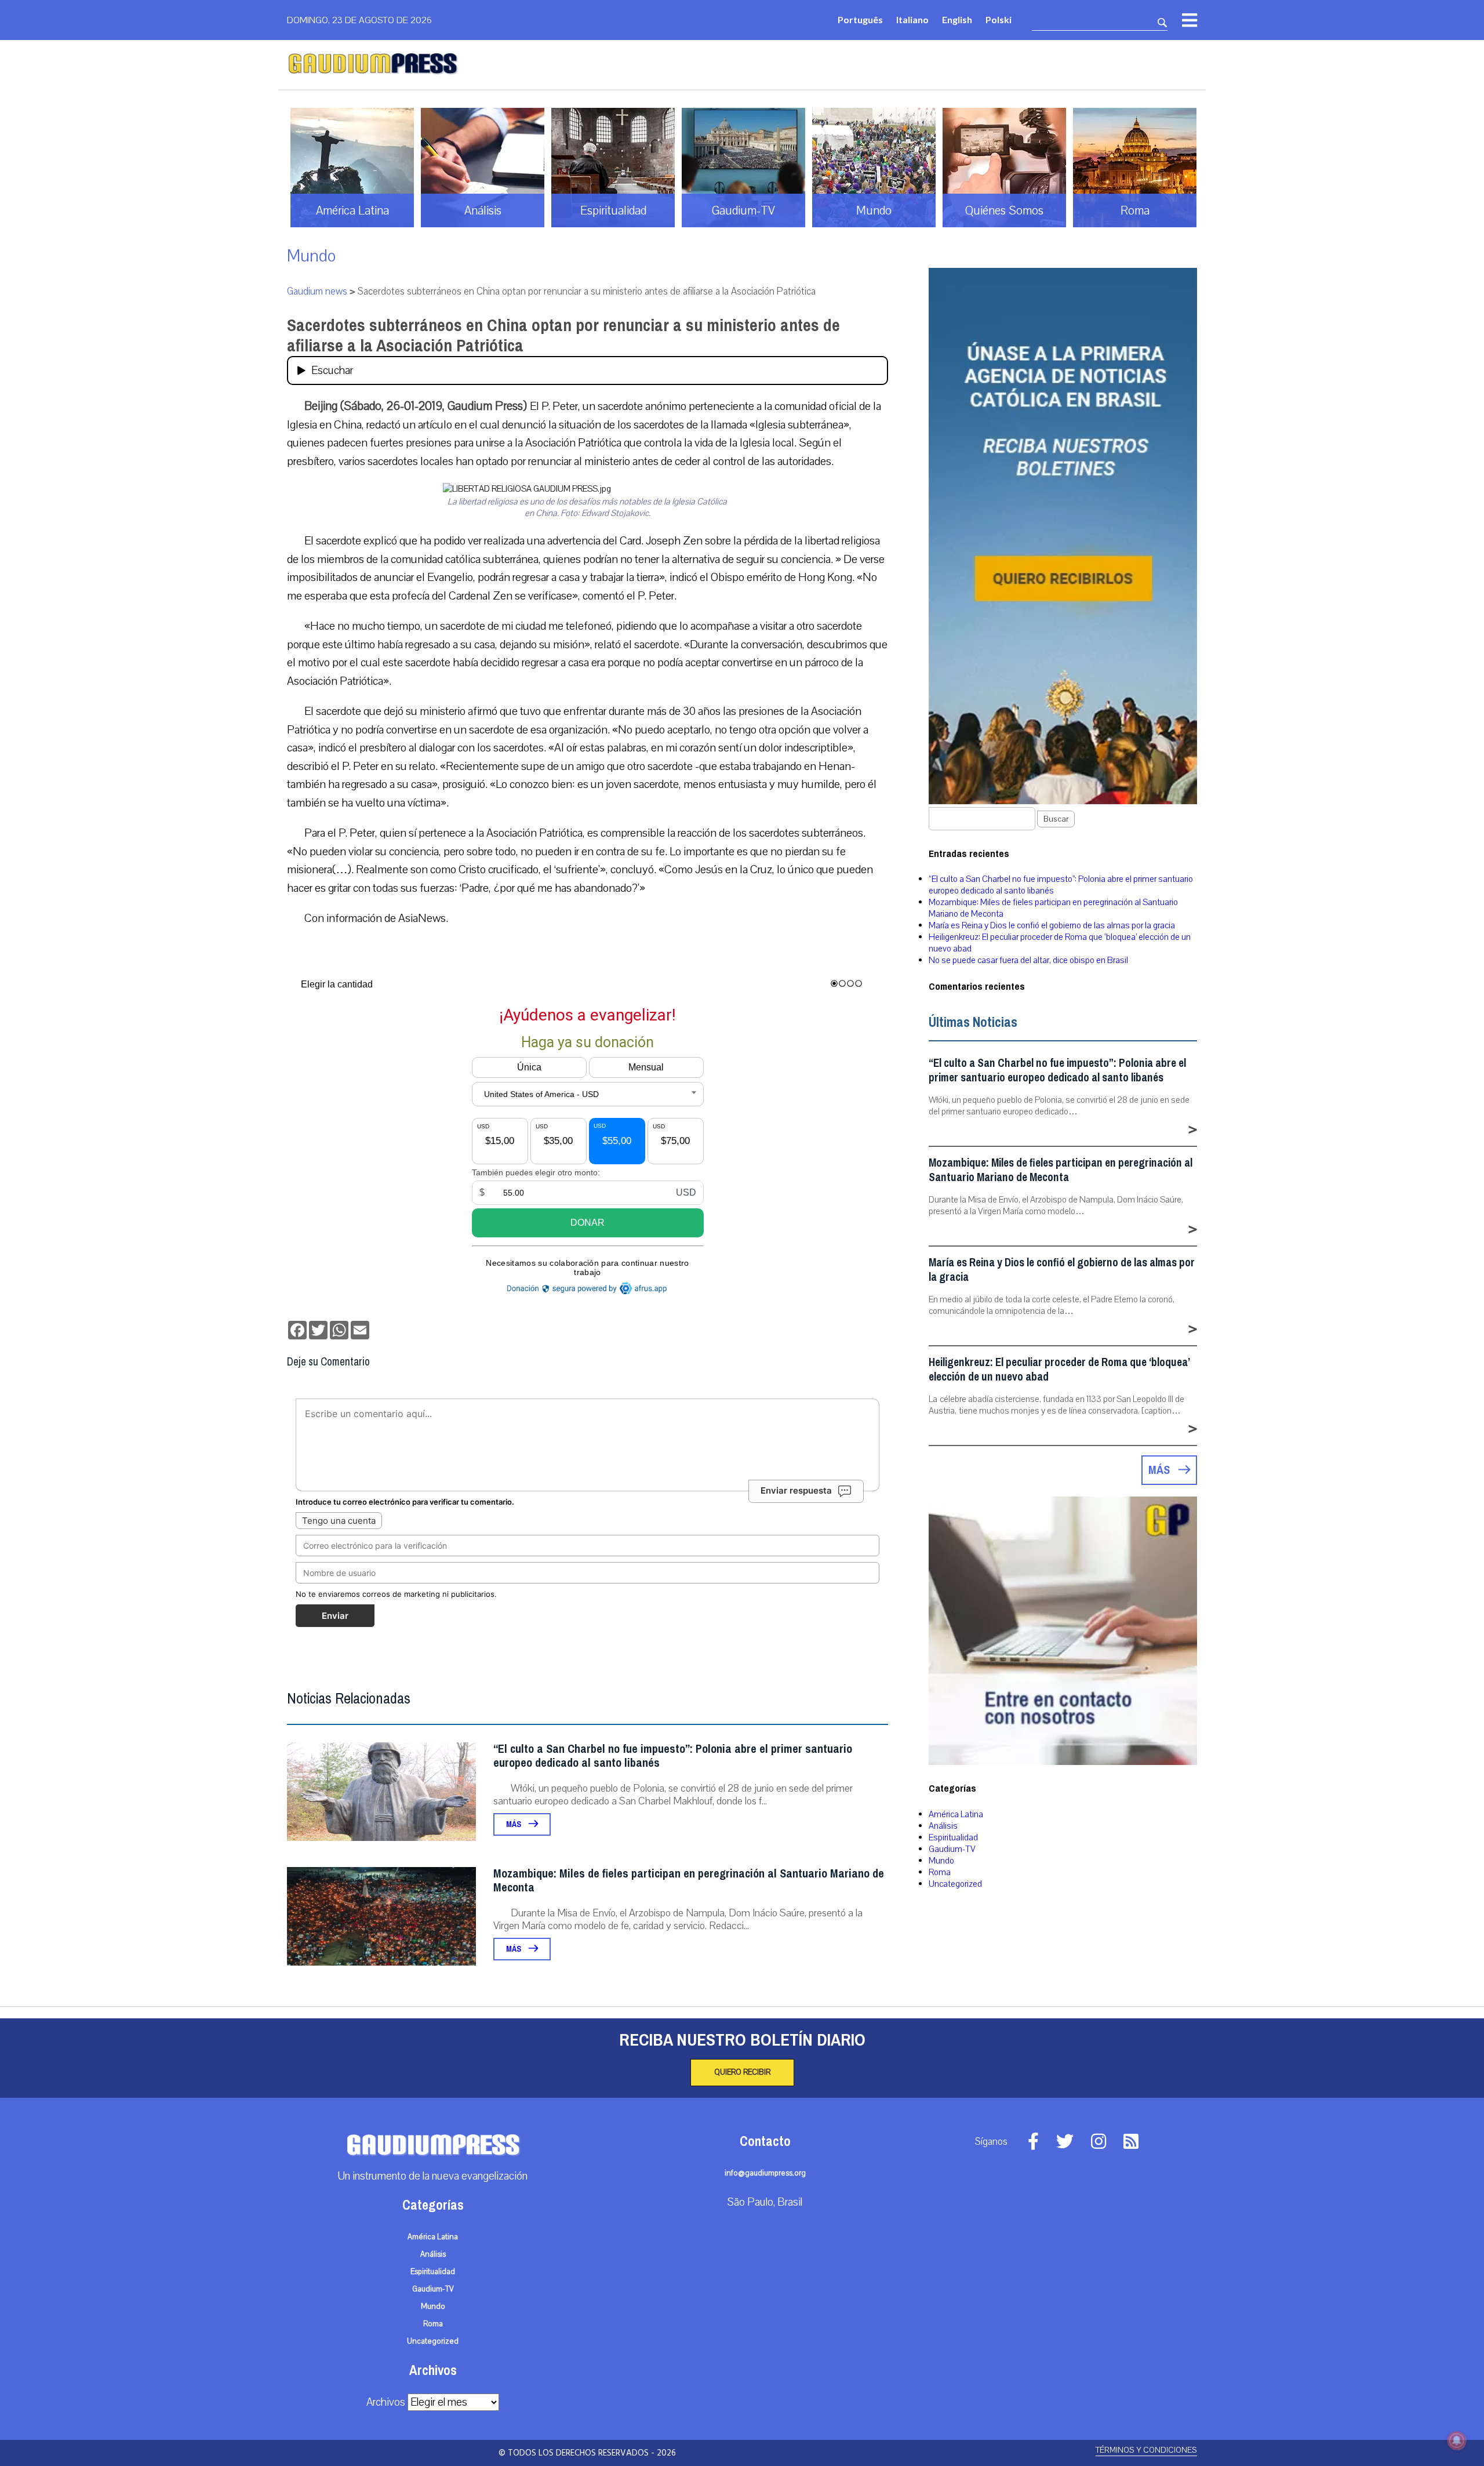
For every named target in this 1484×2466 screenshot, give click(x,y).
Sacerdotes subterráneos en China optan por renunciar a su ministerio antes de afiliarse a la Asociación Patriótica (563, 335)
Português (860, 19)
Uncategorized (955, 1884)
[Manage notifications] (1457, 2440)
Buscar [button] (1056, 819)
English (957, 19)
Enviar (335, 1616)
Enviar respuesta (796, 1490)
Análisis (943, 1826)
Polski (999, 19)
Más (514, 1824)
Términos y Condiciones (1146, 2450)
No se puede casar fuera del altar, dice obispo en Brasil (1028, 960)
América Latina (956, 1814)
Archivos (386, 2402)
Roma (940, 1872)
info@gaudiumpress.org (765, 2173)
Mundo (311, 256)
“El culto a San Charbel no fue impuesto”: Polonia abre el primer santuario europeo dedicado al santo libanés (673, 1756)
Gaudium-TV (952, 1849)
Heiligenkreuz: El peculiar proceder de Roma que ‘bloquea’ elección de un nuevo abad (1059, 1370)
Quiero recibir (742, 2072)
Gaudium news (317, 291)
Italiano (912, 19)
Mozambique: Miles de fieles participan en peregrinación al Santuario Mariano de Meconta (689, 1881)
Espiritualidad (953, 1837)
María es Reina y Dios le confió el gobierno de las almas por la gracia (1052, 925)
